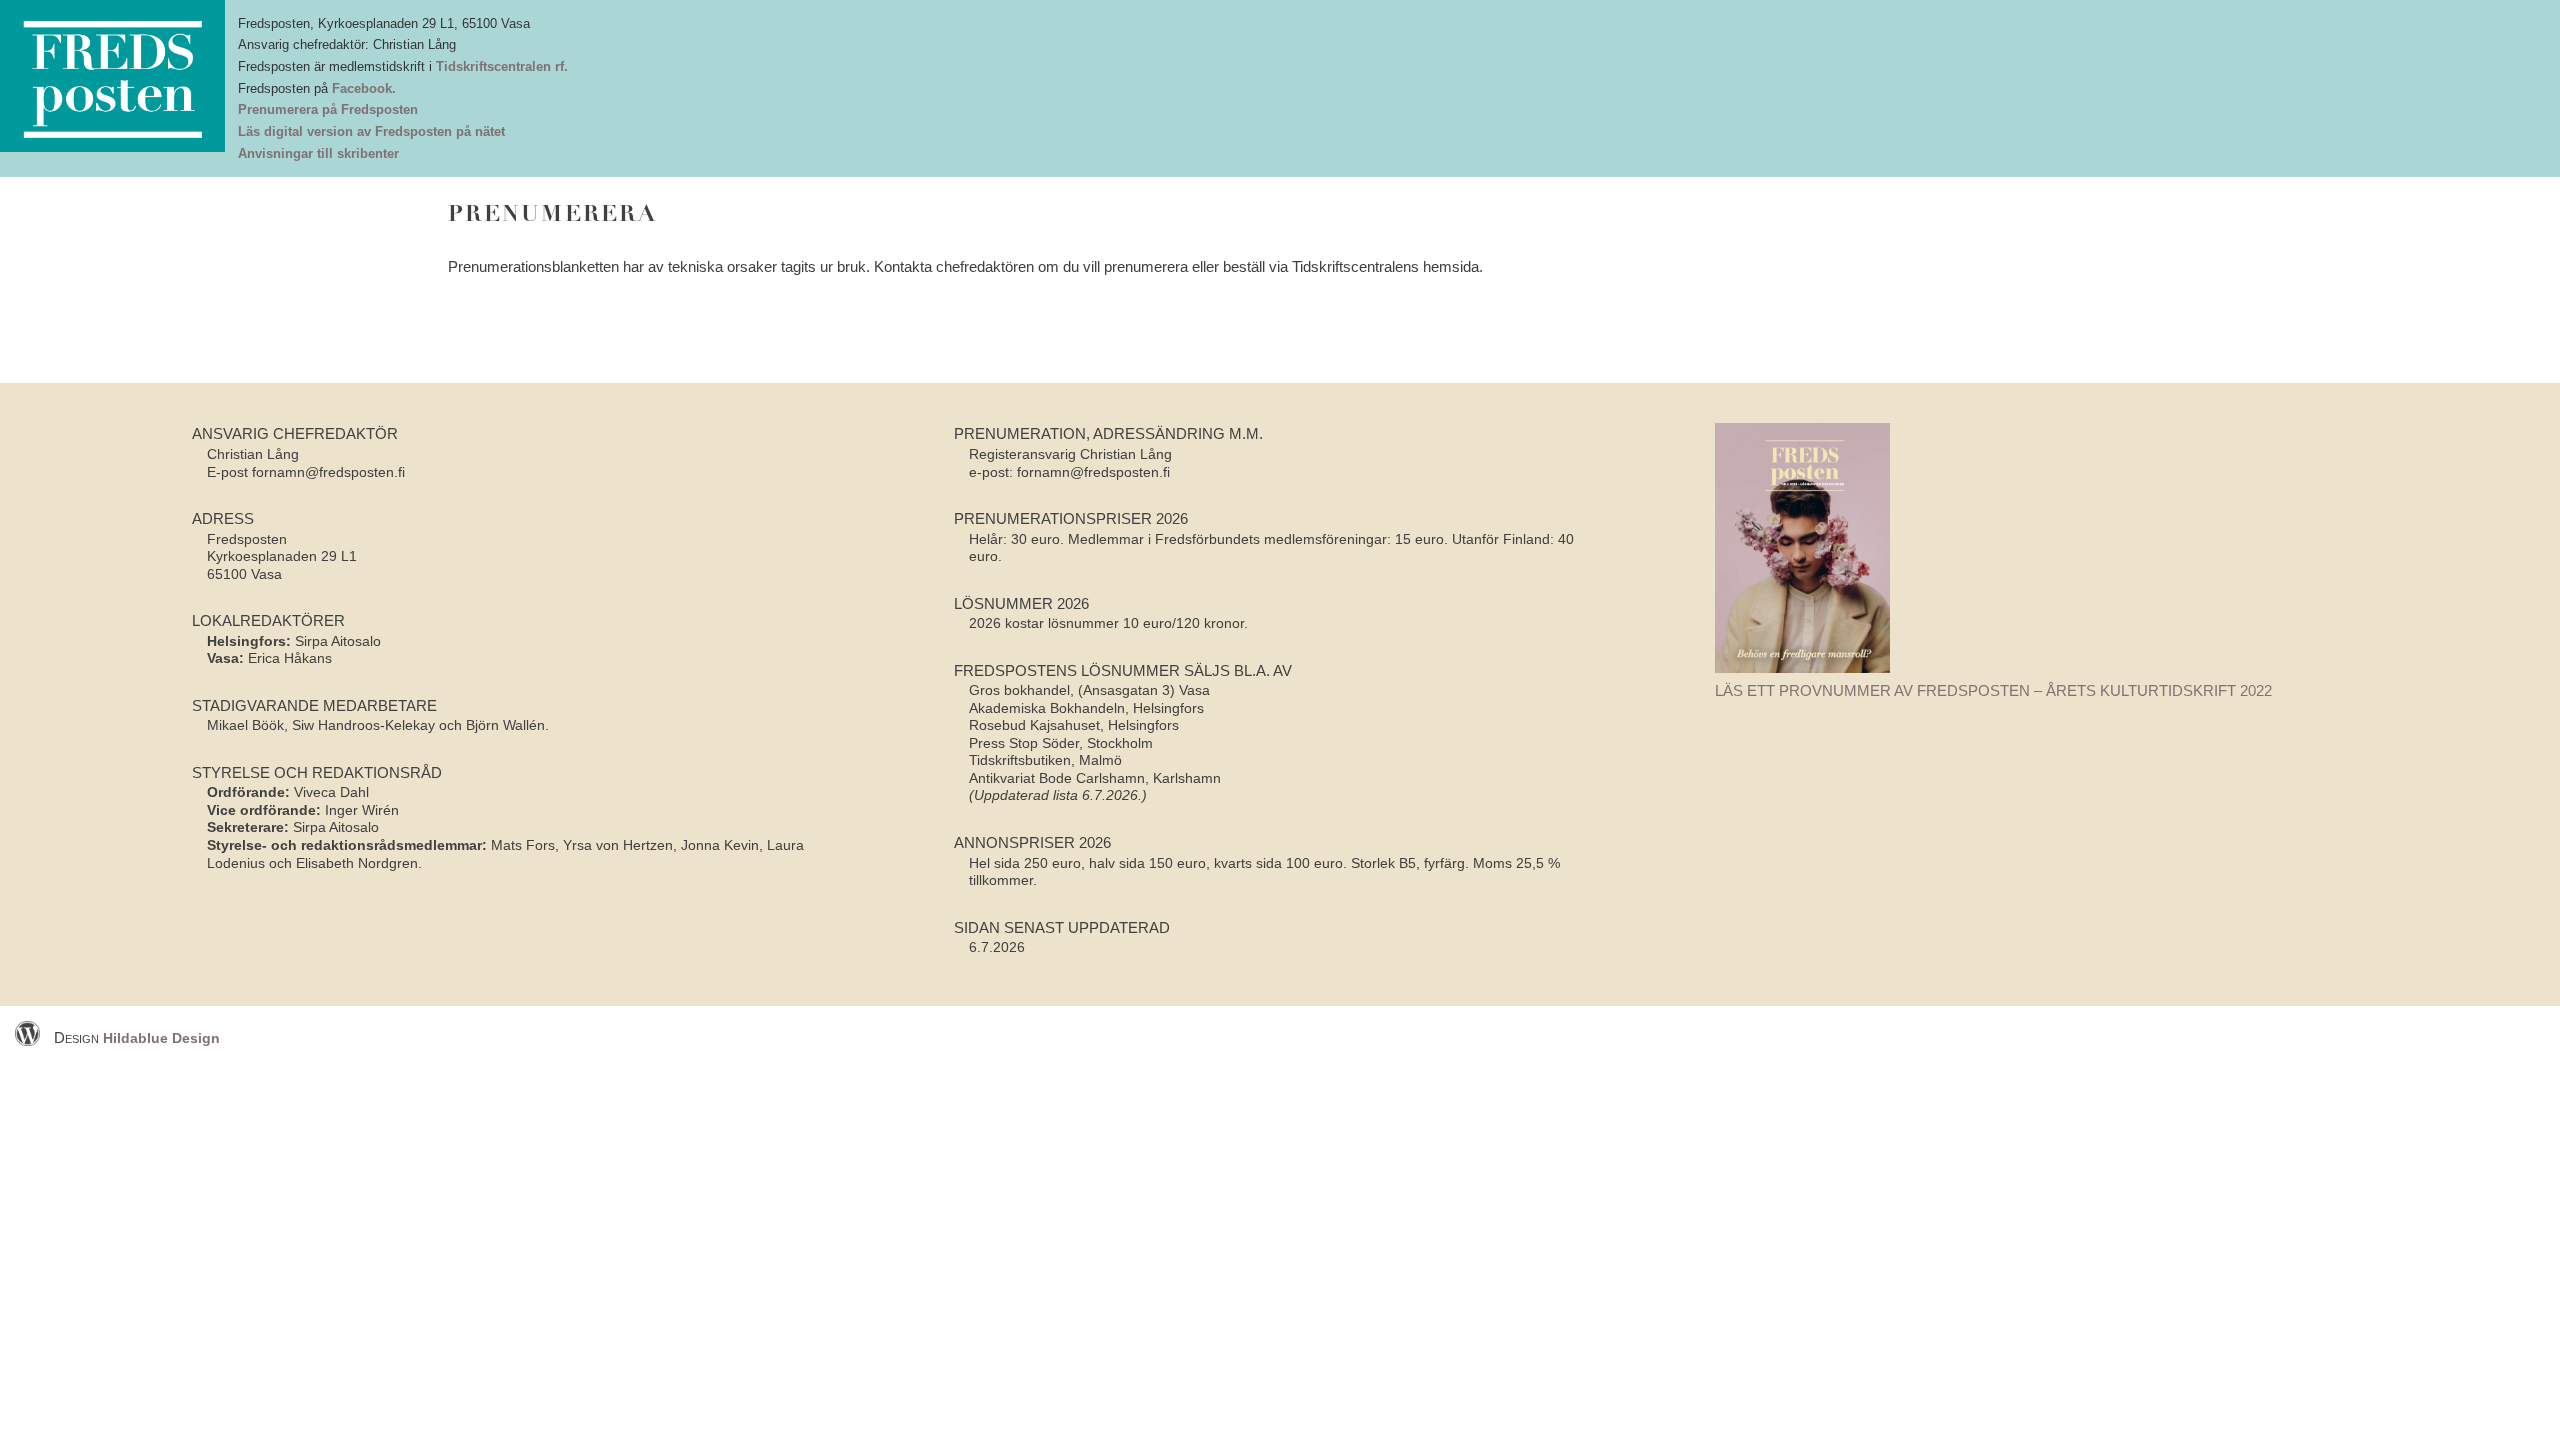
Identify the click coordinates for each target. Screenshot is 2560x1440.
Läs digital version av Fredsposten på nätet (371, 131)
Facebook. (364, 88)
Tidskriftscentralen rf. (502, 66)
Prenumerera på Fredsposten (328, 109)
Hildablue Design (161, 1038)
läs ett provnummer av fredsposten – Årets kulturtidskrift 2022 (1993, 690)
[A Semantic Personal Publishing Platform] (32, 1038)
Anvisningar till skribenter (318, 153)
